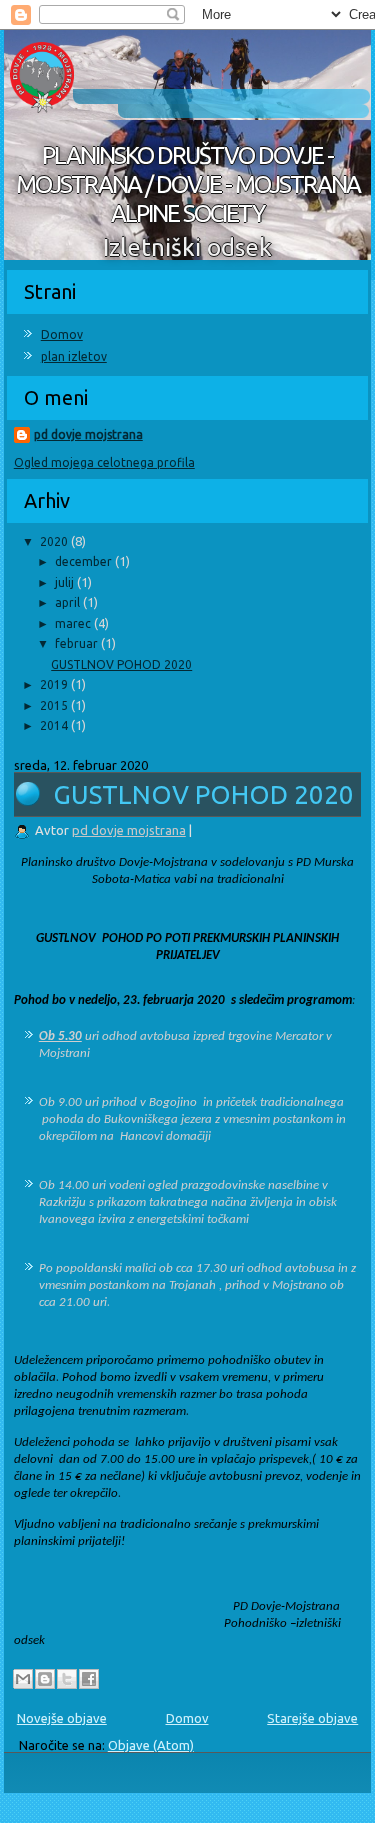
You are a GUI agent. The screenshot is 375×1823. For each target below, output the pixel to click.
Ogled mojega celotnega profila (104, 462)
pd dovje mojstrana (88, 434)
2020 (55, 541)
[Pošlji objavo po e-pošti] (23, 1679)
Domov (62, 334)
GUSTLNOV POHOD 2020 (121, 664)
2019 (55, 684)
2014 (55, 725)
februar (78, 643)
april (69, 602)
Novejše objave (62, 1718)
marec (74, 623)
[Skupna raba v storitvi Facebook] (89, 1679)
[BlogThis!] (45, 1679)
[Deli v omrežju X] (67, 1679)
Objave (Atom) (151, 1745)
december (85, 561)
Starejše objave (312, 1718)
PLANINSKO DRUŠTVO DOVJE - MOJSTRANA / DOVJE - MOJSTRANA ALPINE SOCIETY (188, 184)
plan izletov (74, 356)
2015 (55, 705)
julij (66, 582)
